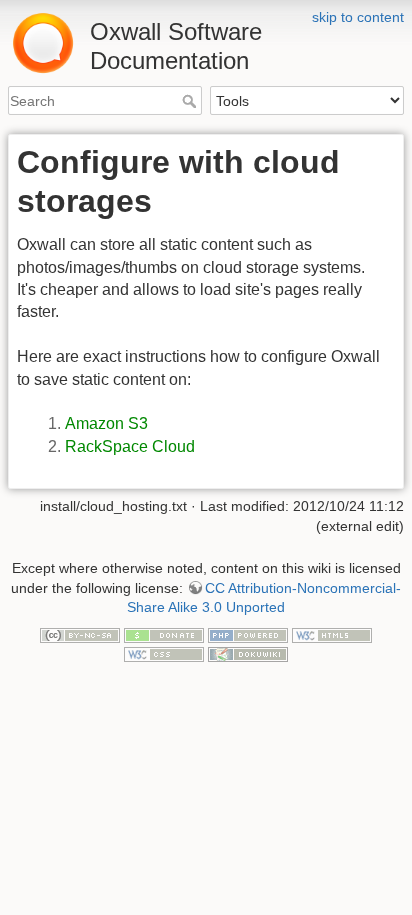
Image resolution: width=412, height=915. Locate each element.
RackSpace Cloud (130, 446)
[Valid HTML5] (332, 634)
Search (191, 101)
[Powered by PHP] (248, 634)
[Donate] (164, 634)
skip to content (358, 17)
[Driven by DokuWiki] (248, 653)
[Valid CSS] (164, 653)
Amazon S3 (106, 423)
